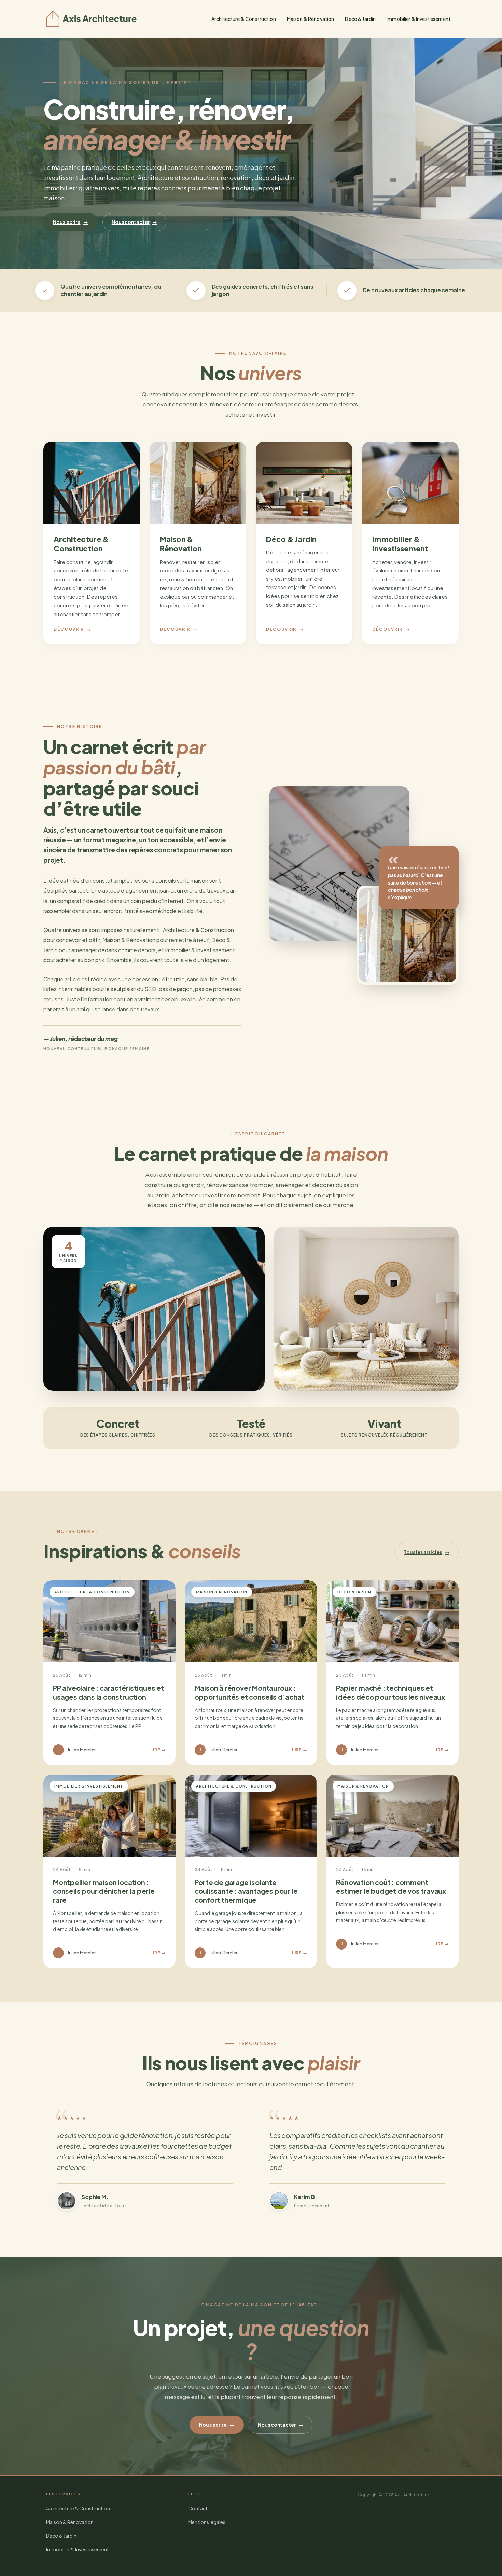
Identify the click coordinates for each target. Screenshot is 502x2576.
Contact (198, 2508)
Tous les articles (427, 1552)
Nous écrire (71, 222)
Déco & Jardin (360, 19)
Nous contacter (134, 222)
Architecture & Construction (244, 19)
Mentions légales (207, 2522)
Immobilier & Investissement (419, 19)
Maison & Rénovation (311, 19)
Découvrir (73, 629)
